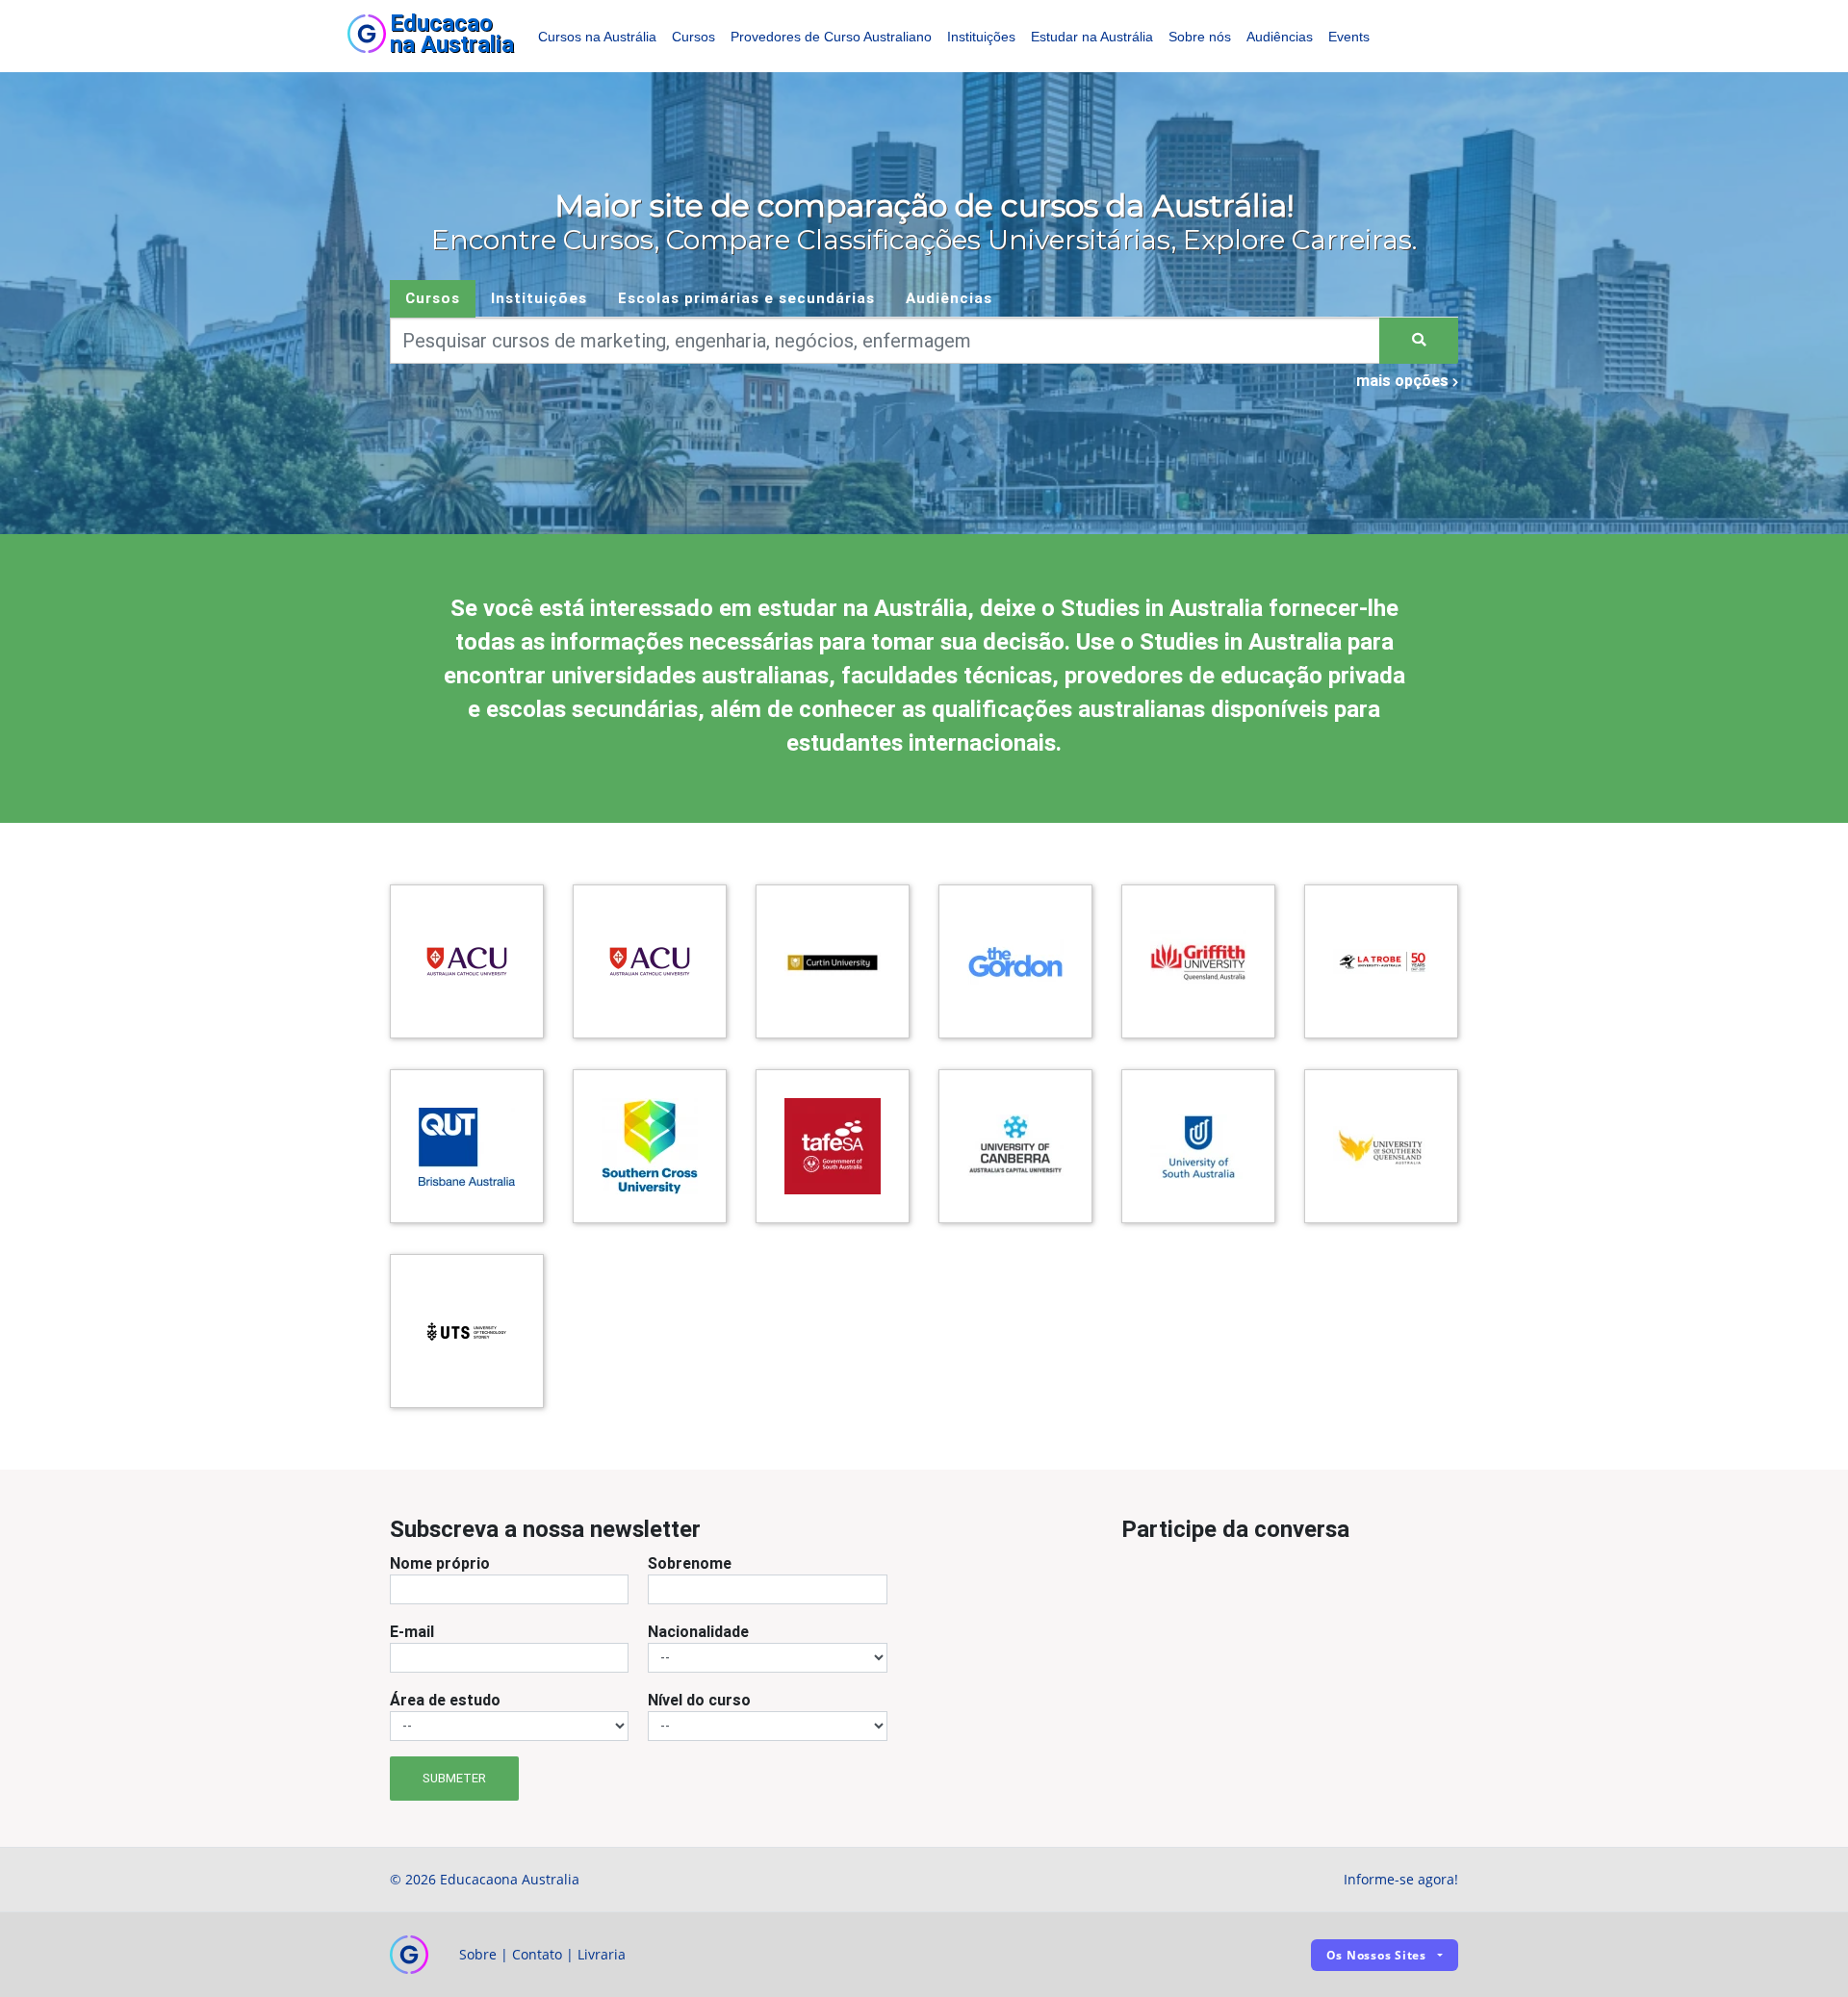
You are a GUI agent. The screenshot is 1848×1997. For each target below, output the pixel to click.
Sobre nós (1200, 37)
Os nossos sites (1376, 1955)
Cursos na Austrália (597, 37)
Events (1349, 37)
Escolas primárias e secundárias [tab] (746, 298)
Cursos (693, 37)
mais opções (1404, 380)
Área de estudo (445, 1700)
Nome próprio (440, 1563)
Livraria (602, 1954)
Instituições (981, 37)
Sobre (478, 1954)
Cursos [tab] (433, 298)
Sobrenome (690, 1563)
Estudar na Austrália (1092, 37)
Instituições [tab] (539, 298)
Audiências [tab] (949, 298)
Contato (537, 1954)
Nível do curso (699, 1700)
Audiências (1280, 37)
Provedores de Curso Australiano (831, 37)
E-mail (412, 1631)
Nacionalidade (698, 1631)
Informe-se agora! (1401, 1879)
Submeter (454, 1778)
